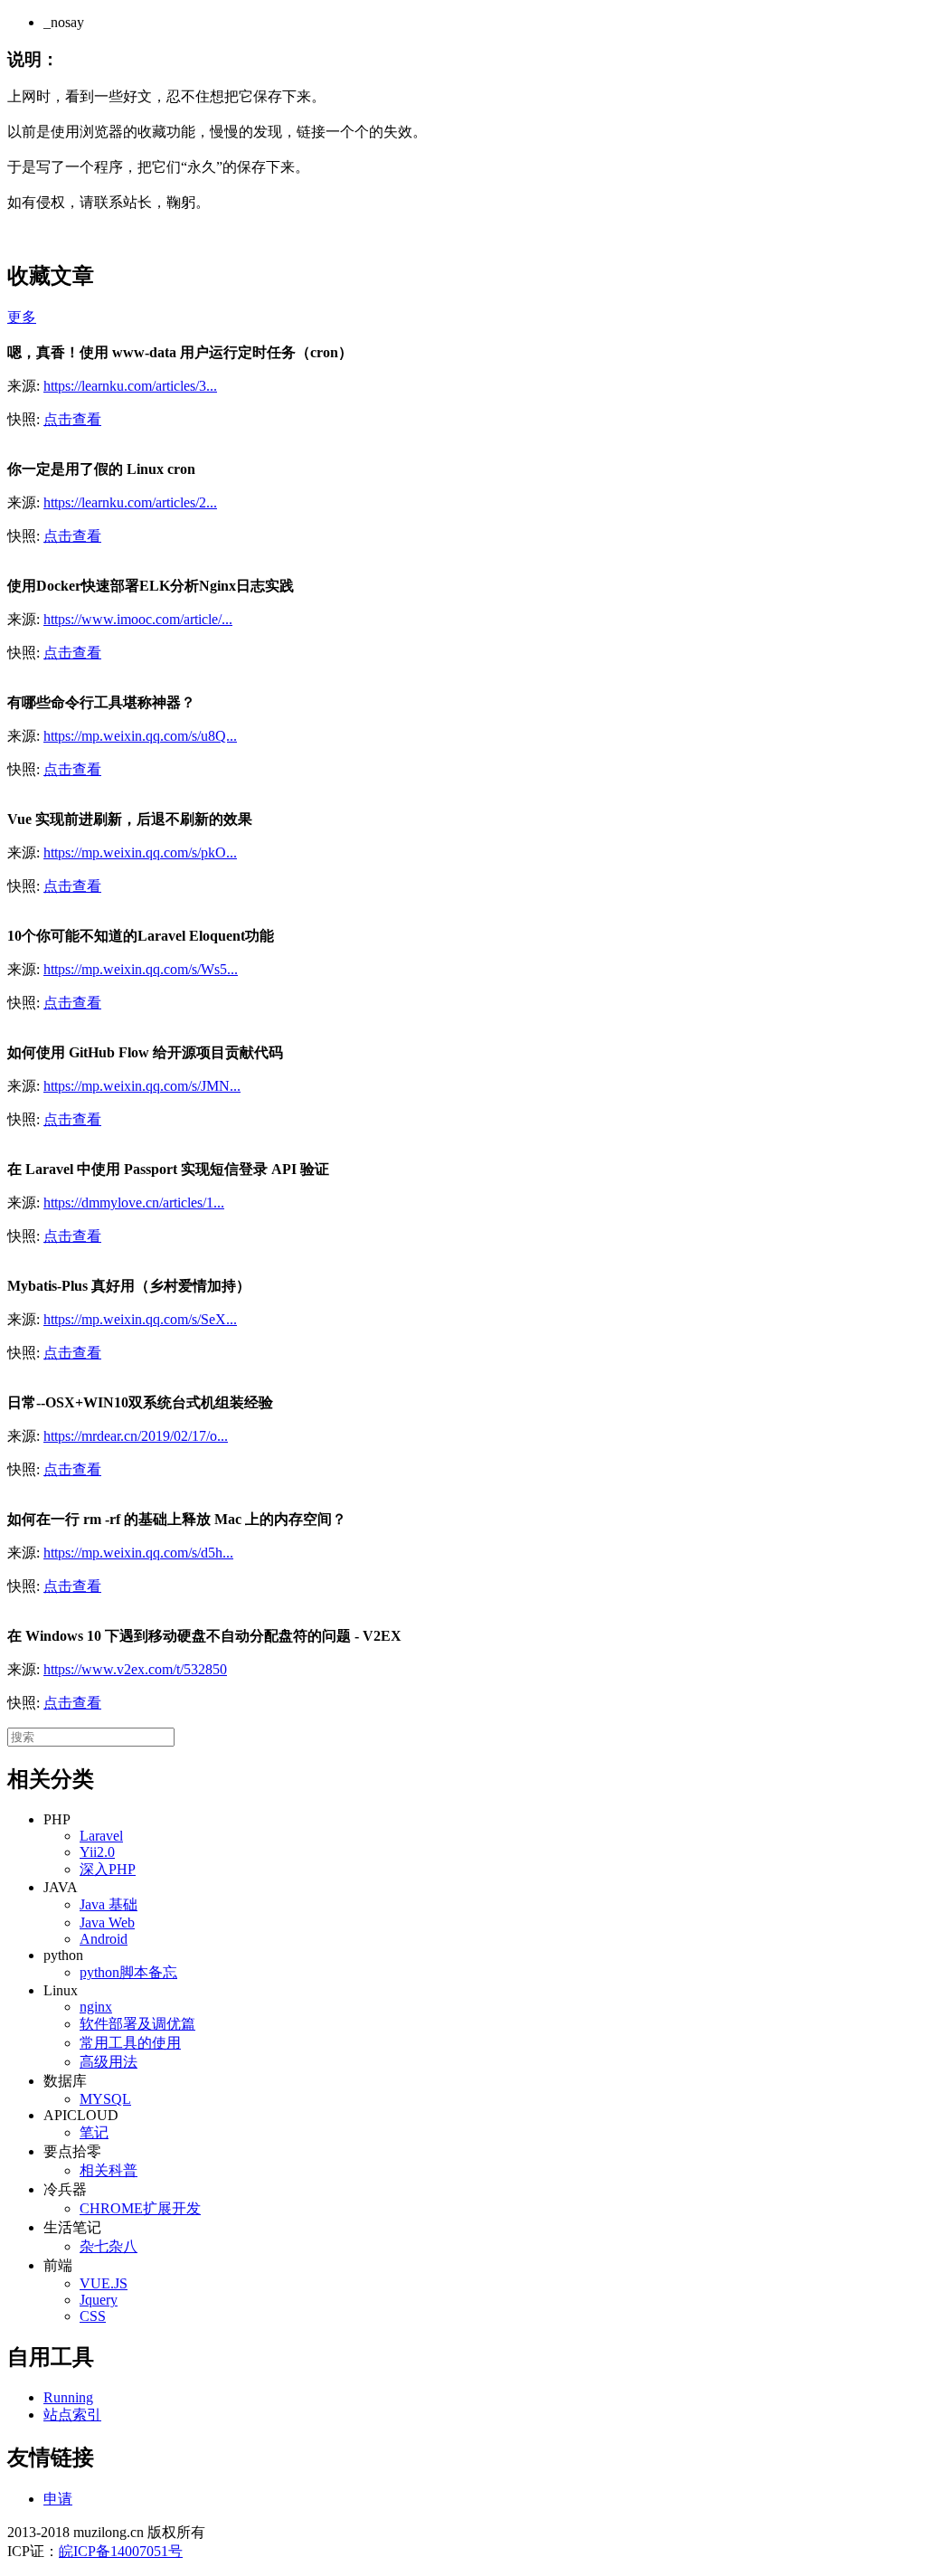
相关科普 (109, 2170)
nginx (96, 2007)
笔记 (94, 2132)
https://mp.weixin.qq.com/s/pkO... (140, 852)
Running (68, 2397)
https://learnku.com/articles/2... (130, 502)
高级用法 (109, 2062)
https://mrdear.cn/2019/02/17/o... (136, 1436)
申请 (58, 2499)
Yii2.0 (97, 1852)
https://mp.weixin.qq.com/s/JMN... (142, 1086)
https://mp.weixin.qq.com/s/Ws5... (141, 969)
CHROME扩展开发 (140, 2208)
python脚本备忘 (128, 1972)
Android (104, 1939)
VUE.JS (104, 2283)
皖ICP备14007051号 (121, 2551)
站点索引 (72, 2415)
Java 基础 (109, 1904)
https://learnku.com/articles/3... (130, 386)
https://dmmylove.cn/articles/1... (134, 1203)
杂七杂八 (109, 2246)
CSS (93, 2316)
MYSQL (105, 2099)
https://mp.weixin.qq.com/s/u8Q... (140, 736)
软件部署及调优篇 (137, 2024)
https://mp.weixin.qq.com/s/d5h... (138, 1553)
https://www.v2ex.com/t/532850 (135, 1669)
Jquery (99, 2300)
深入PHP (108, 1869)
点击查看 (72, 419)
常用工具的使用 (130, 2043)
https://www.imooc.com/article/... (138, 619)
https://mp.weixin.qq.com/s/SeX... (140, 1319)
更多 (22, 317)
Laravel (101, 1836)
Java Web (107, 1923)
